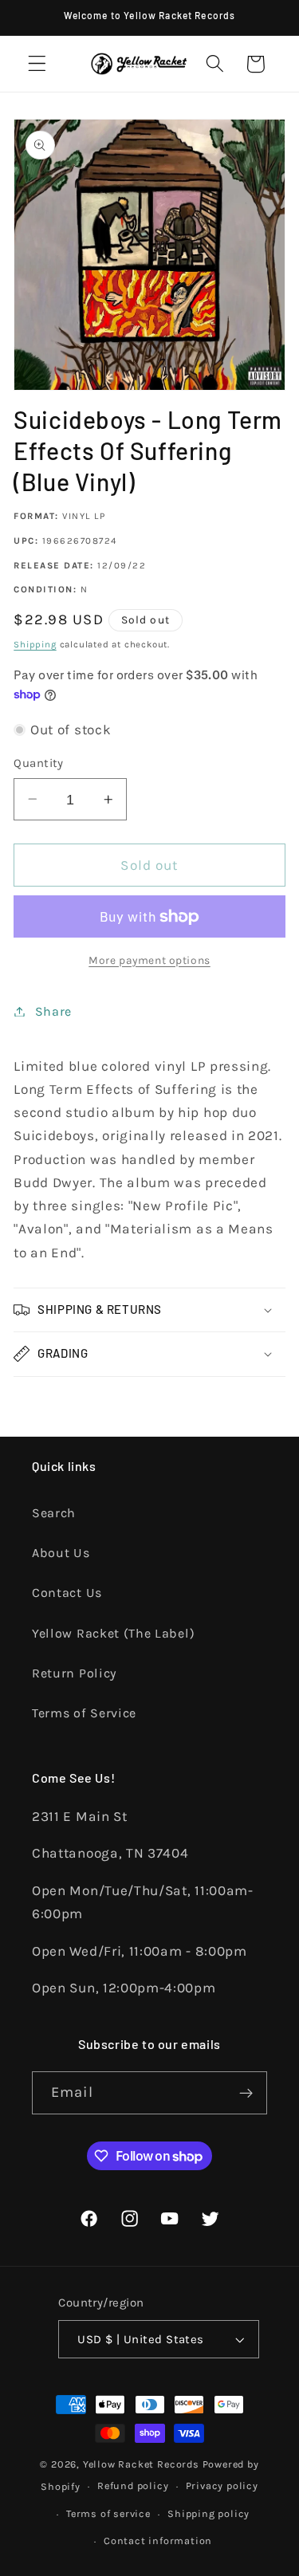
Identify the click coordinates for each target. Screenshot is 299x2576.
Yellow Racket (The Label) (113, 1633)
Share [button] (53, 1011)
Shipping (35, 644)
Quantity (39, 763)
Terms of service (108, 2513)
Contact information (158, 2541)
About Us (61, 1553)
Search (54, 1513)
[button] (37, 64)
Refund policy (133, 2486)
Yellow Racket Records (141, 2464)
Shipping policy (209, 2513)
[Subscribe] (246, 2093)
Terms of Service (84, 1713)
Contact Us (67, 1593)
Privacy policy (222, 2486)
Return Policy (74, 1673)
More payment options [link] (149, 960)
